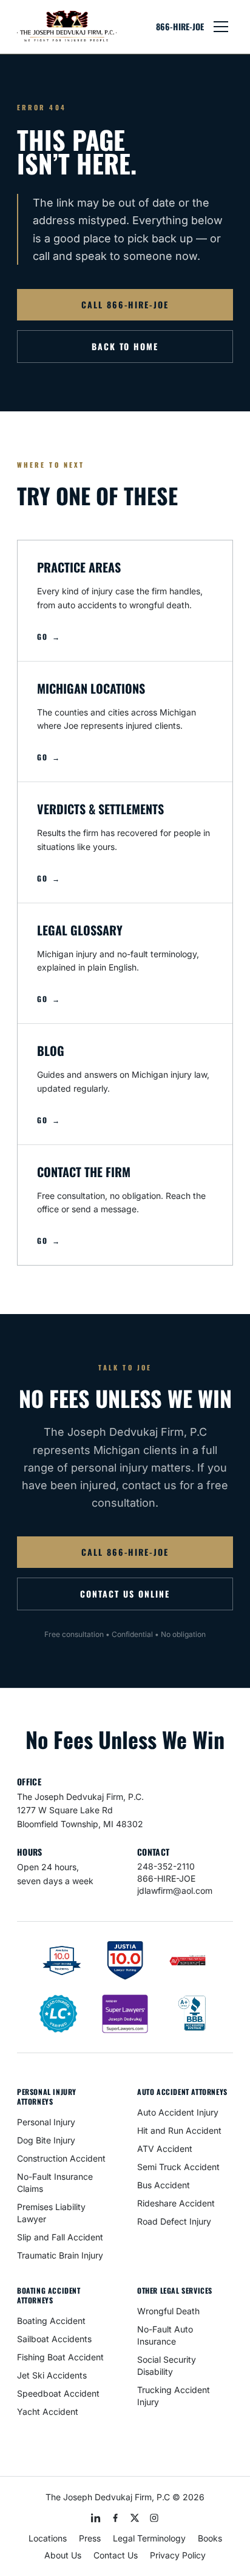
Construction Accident (61, 2158)
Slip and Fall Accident (60, 2237)
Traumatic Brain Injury (60, 2255)
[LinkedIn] (96, 2518)
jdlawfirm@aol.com (175, 1891)
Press (90, 2538)
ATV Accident (165, 2149)
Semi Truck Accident (178, 2167)
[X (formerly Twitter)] (135, 2518)
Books (210, 2538)
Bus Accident (164, 2185)
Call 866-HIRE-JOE (125, 304)
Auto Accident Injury (178, 2112)
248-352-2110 (166, 1866)
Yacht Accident (48, 2412)
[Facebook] (115, 2518)
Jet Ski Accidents (52, 2375)
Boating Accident (51, 2321)
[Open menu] (221, 27)
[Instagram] (154, 2518)
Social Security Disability (167, 2365)
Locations (48, 2538)
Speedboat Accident (58, 2393)
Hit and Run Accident (179, 2130)
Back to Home (125, 346)
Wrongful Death (168, 2311)
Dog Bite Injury (46, 2140)
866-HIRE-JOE (180, 27)
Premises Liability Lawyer (51, 2213)
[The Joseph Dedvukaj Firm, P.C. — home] (67, 27)
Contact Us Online (125, 1594)
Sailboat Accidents (54, 2339)
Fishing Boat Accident (60, 2357)
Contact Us (116, 2555)
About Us (63, 2555)
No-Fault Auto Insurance (165, 2335)
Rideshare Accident (176, 2203)
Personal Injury (46, 2122)
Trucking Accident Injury (174, 2396)
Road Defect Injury (174, 2221)
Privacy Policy (178, 2555)
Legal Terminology (149, 2538)
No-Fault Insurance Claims (55, 2183)
